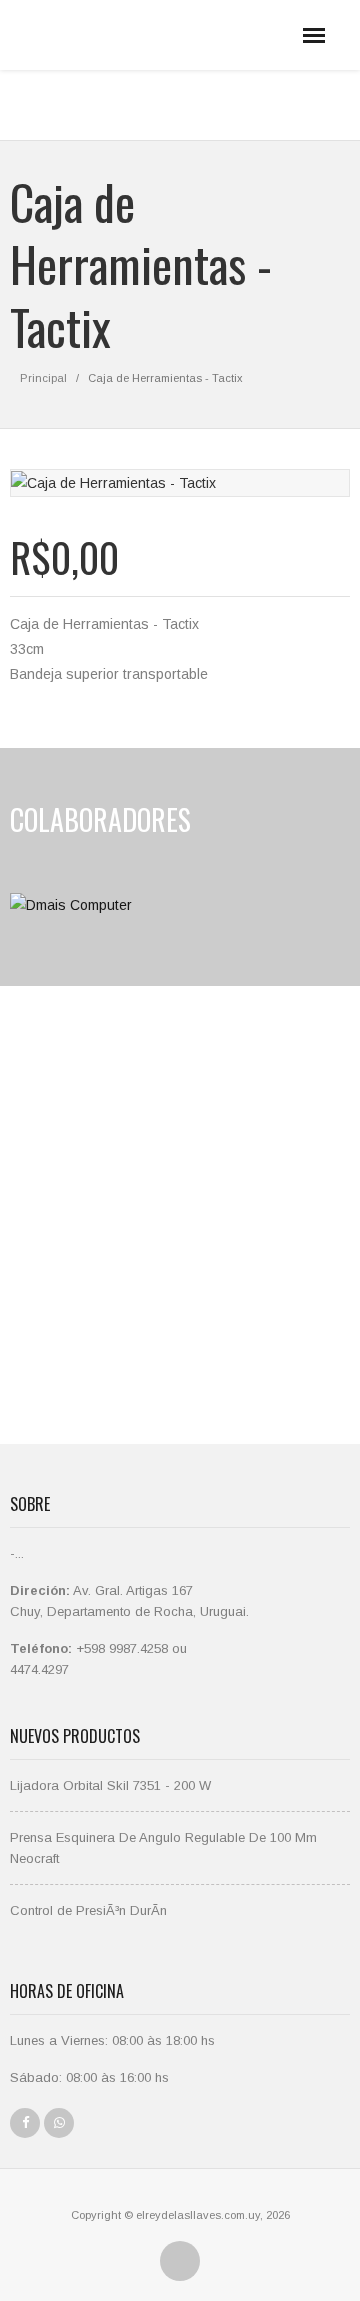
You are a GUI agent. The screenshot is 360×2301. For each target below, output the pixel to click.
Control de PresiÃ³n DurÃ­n (88, 1910)
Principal (43, 378)
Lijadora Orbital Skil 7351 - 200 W (110, 1785)
